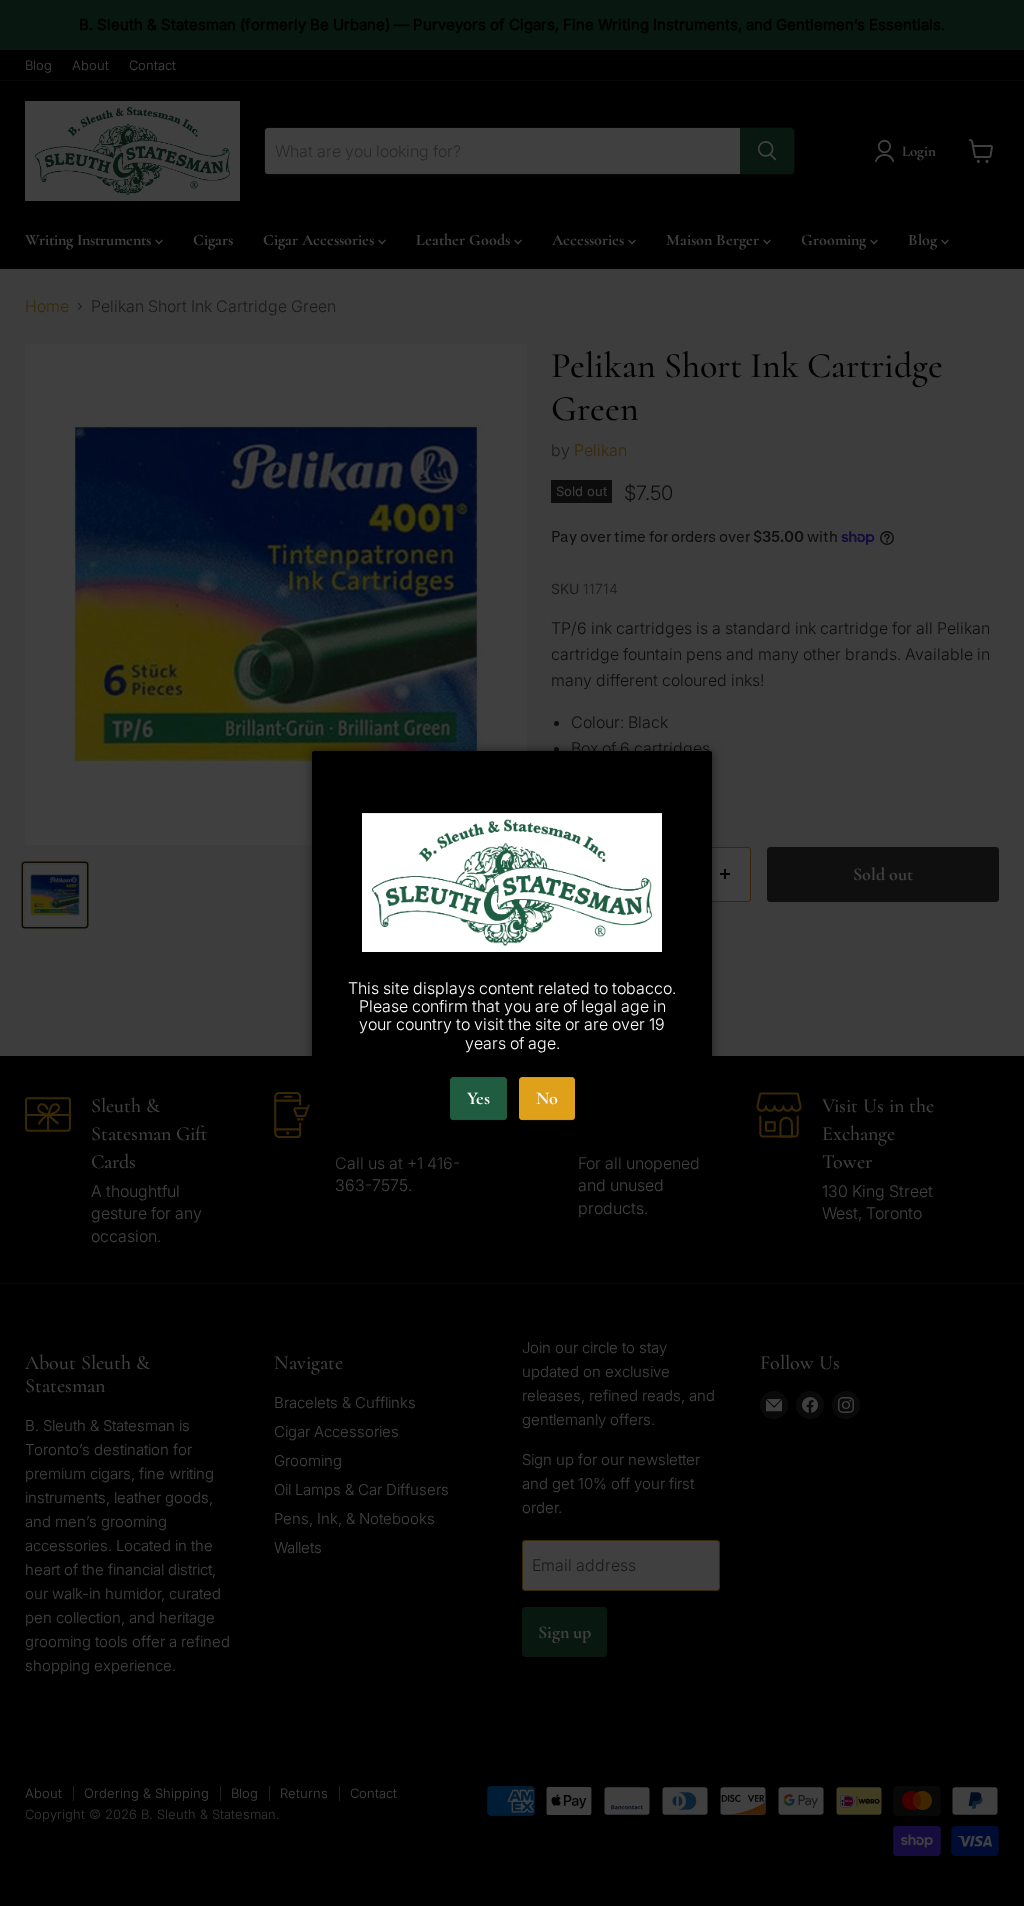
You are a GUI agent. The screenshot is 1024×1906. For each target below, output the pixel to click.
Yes (478, 1098)
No (547, 1098)
